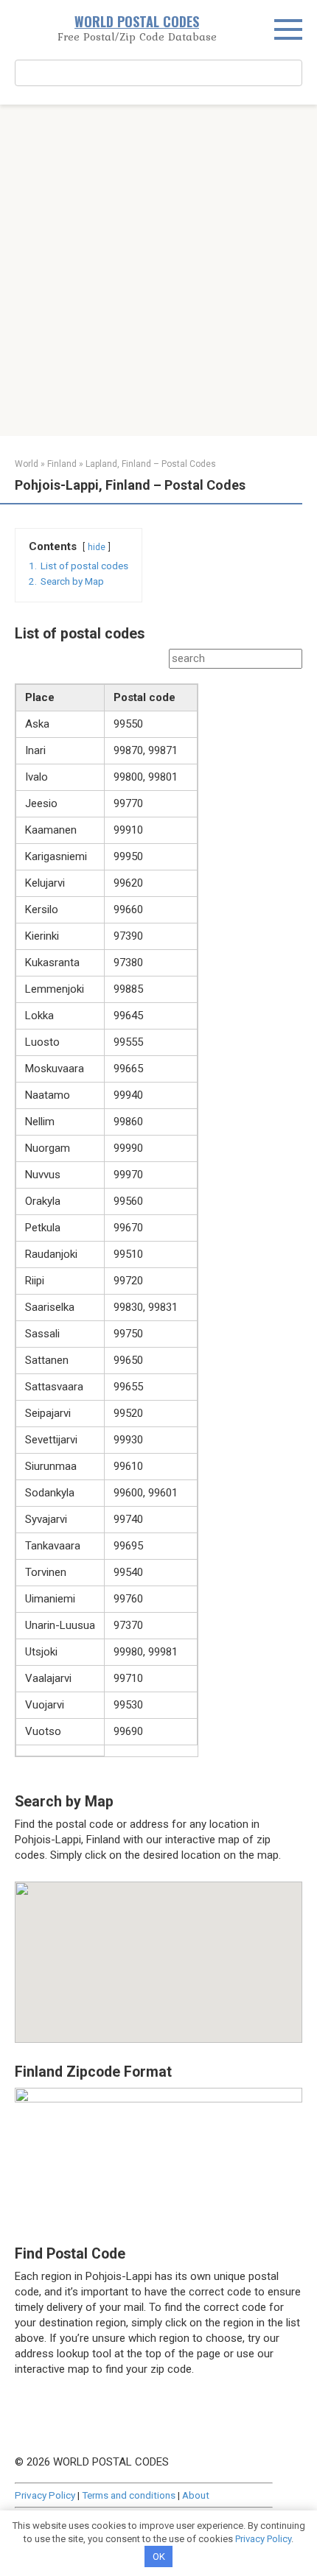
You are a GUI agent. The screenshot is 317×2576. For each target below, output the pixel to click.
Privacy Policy (45, 2495)
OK (159, 2556)
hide (97, 547)
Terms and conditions (129, 2495)
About (196, 2495)
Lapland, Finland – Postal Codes (151, 464)
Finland (62, 464)
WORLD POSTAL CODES (137, 21)
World (27, 464)
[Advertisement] (158, 270)
